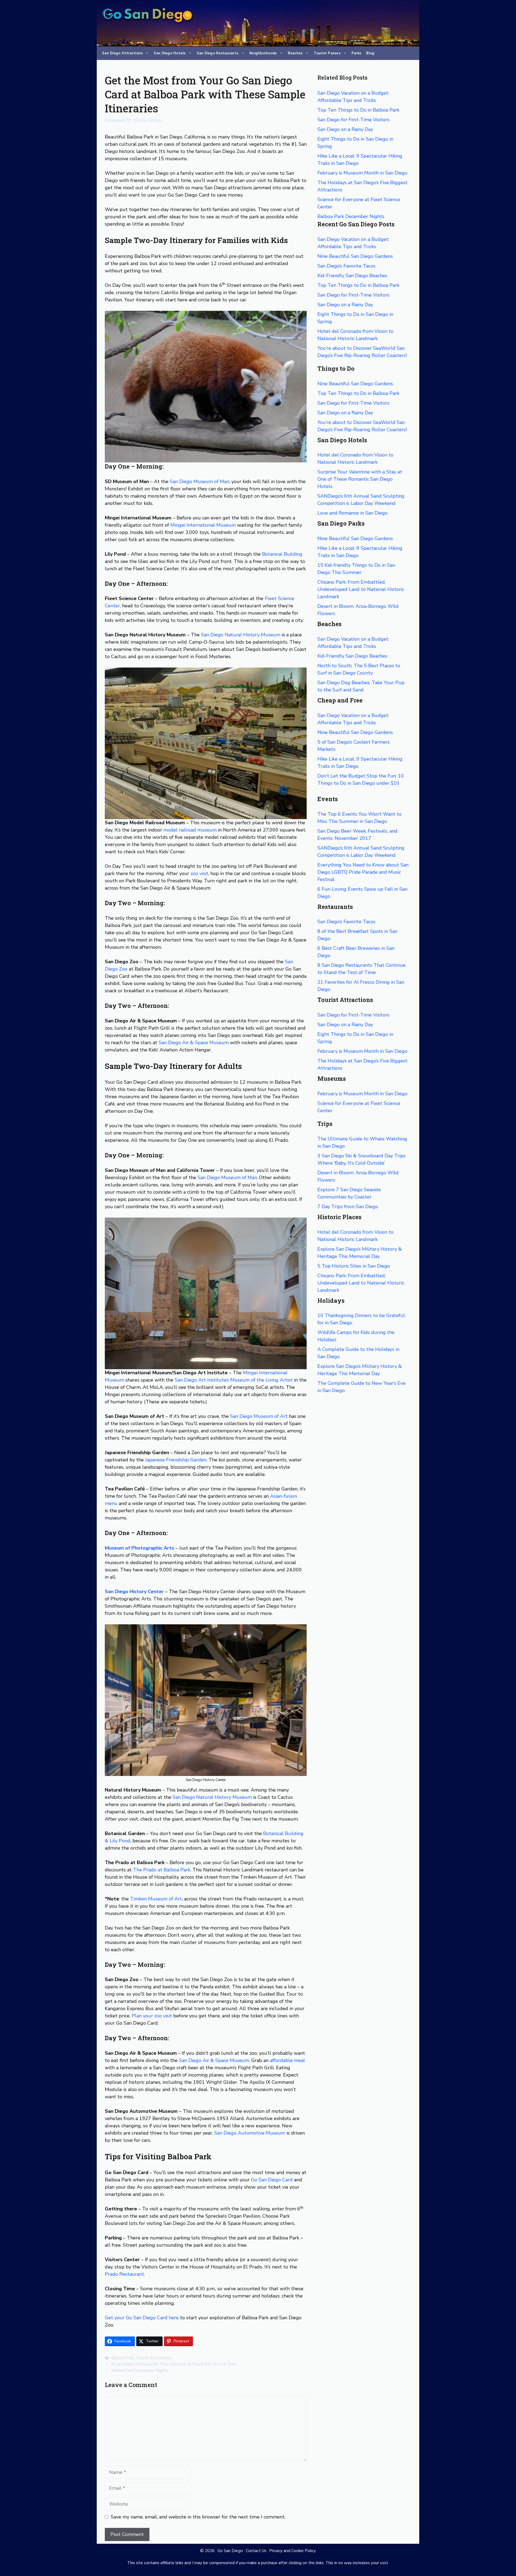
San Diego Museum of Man (200, 481)
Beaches (295, 53)
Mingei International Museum (203, 525)
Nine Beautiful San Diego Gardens (355, 256)
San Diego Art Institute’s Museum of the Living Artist (234, 1380)
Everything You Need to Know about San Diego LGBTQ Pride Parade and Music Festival (363, 872)
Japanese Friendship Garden (176, 1460)
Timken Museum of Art (156, 1899)
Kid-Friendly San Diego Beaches (352, 276)
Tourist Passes (327, 53)
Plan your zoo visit (152, 2016)
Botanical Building (282, 554)
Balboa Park (123, 2358)
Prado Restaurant (124, 2274)
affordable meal (287, 2060)
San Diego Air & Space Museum (194, 1043)
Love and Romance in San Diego (352, 513)
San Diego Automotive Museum (250, 2133)
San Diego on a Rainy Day (345, 129)
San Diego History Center (134, 1592)
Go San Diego (230, 2551)
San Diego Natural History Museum (241, 635)
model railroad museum (190, 830)
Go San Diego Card (272, 2180)
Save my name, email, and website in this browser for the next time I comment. (198, 2517)
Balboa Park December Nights (139, 2370)
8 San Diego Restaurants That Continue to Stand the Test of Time (174, 2364)
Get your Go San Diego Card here (142, 2318)
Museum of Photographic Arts (139, 1548)
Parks (356, 53)
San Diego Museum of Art (259, 1416)
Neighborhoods (263, 53)
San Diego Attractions (122, 53)
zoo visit (199, 873)
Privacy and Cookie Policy (293, 2551)
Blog (370, 53)
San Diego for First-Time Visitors (353, 120)
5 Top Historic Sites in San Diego (354, 1266)
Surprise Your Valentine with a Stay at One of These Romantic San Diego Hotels (360, 479)
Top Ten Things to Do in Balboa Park (358, 110)
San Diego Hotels (170, 53)
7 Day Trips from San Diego (348, 1207)
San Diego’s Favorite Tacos (346, 266)
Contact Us (256, 2551)
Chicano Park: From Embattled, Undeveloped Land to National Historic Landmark (361, 589)
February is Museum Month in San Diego (362, 173)
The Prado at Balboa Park (162, 1870)
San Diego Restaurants (218, 53)
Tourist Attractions (153, 2358)
